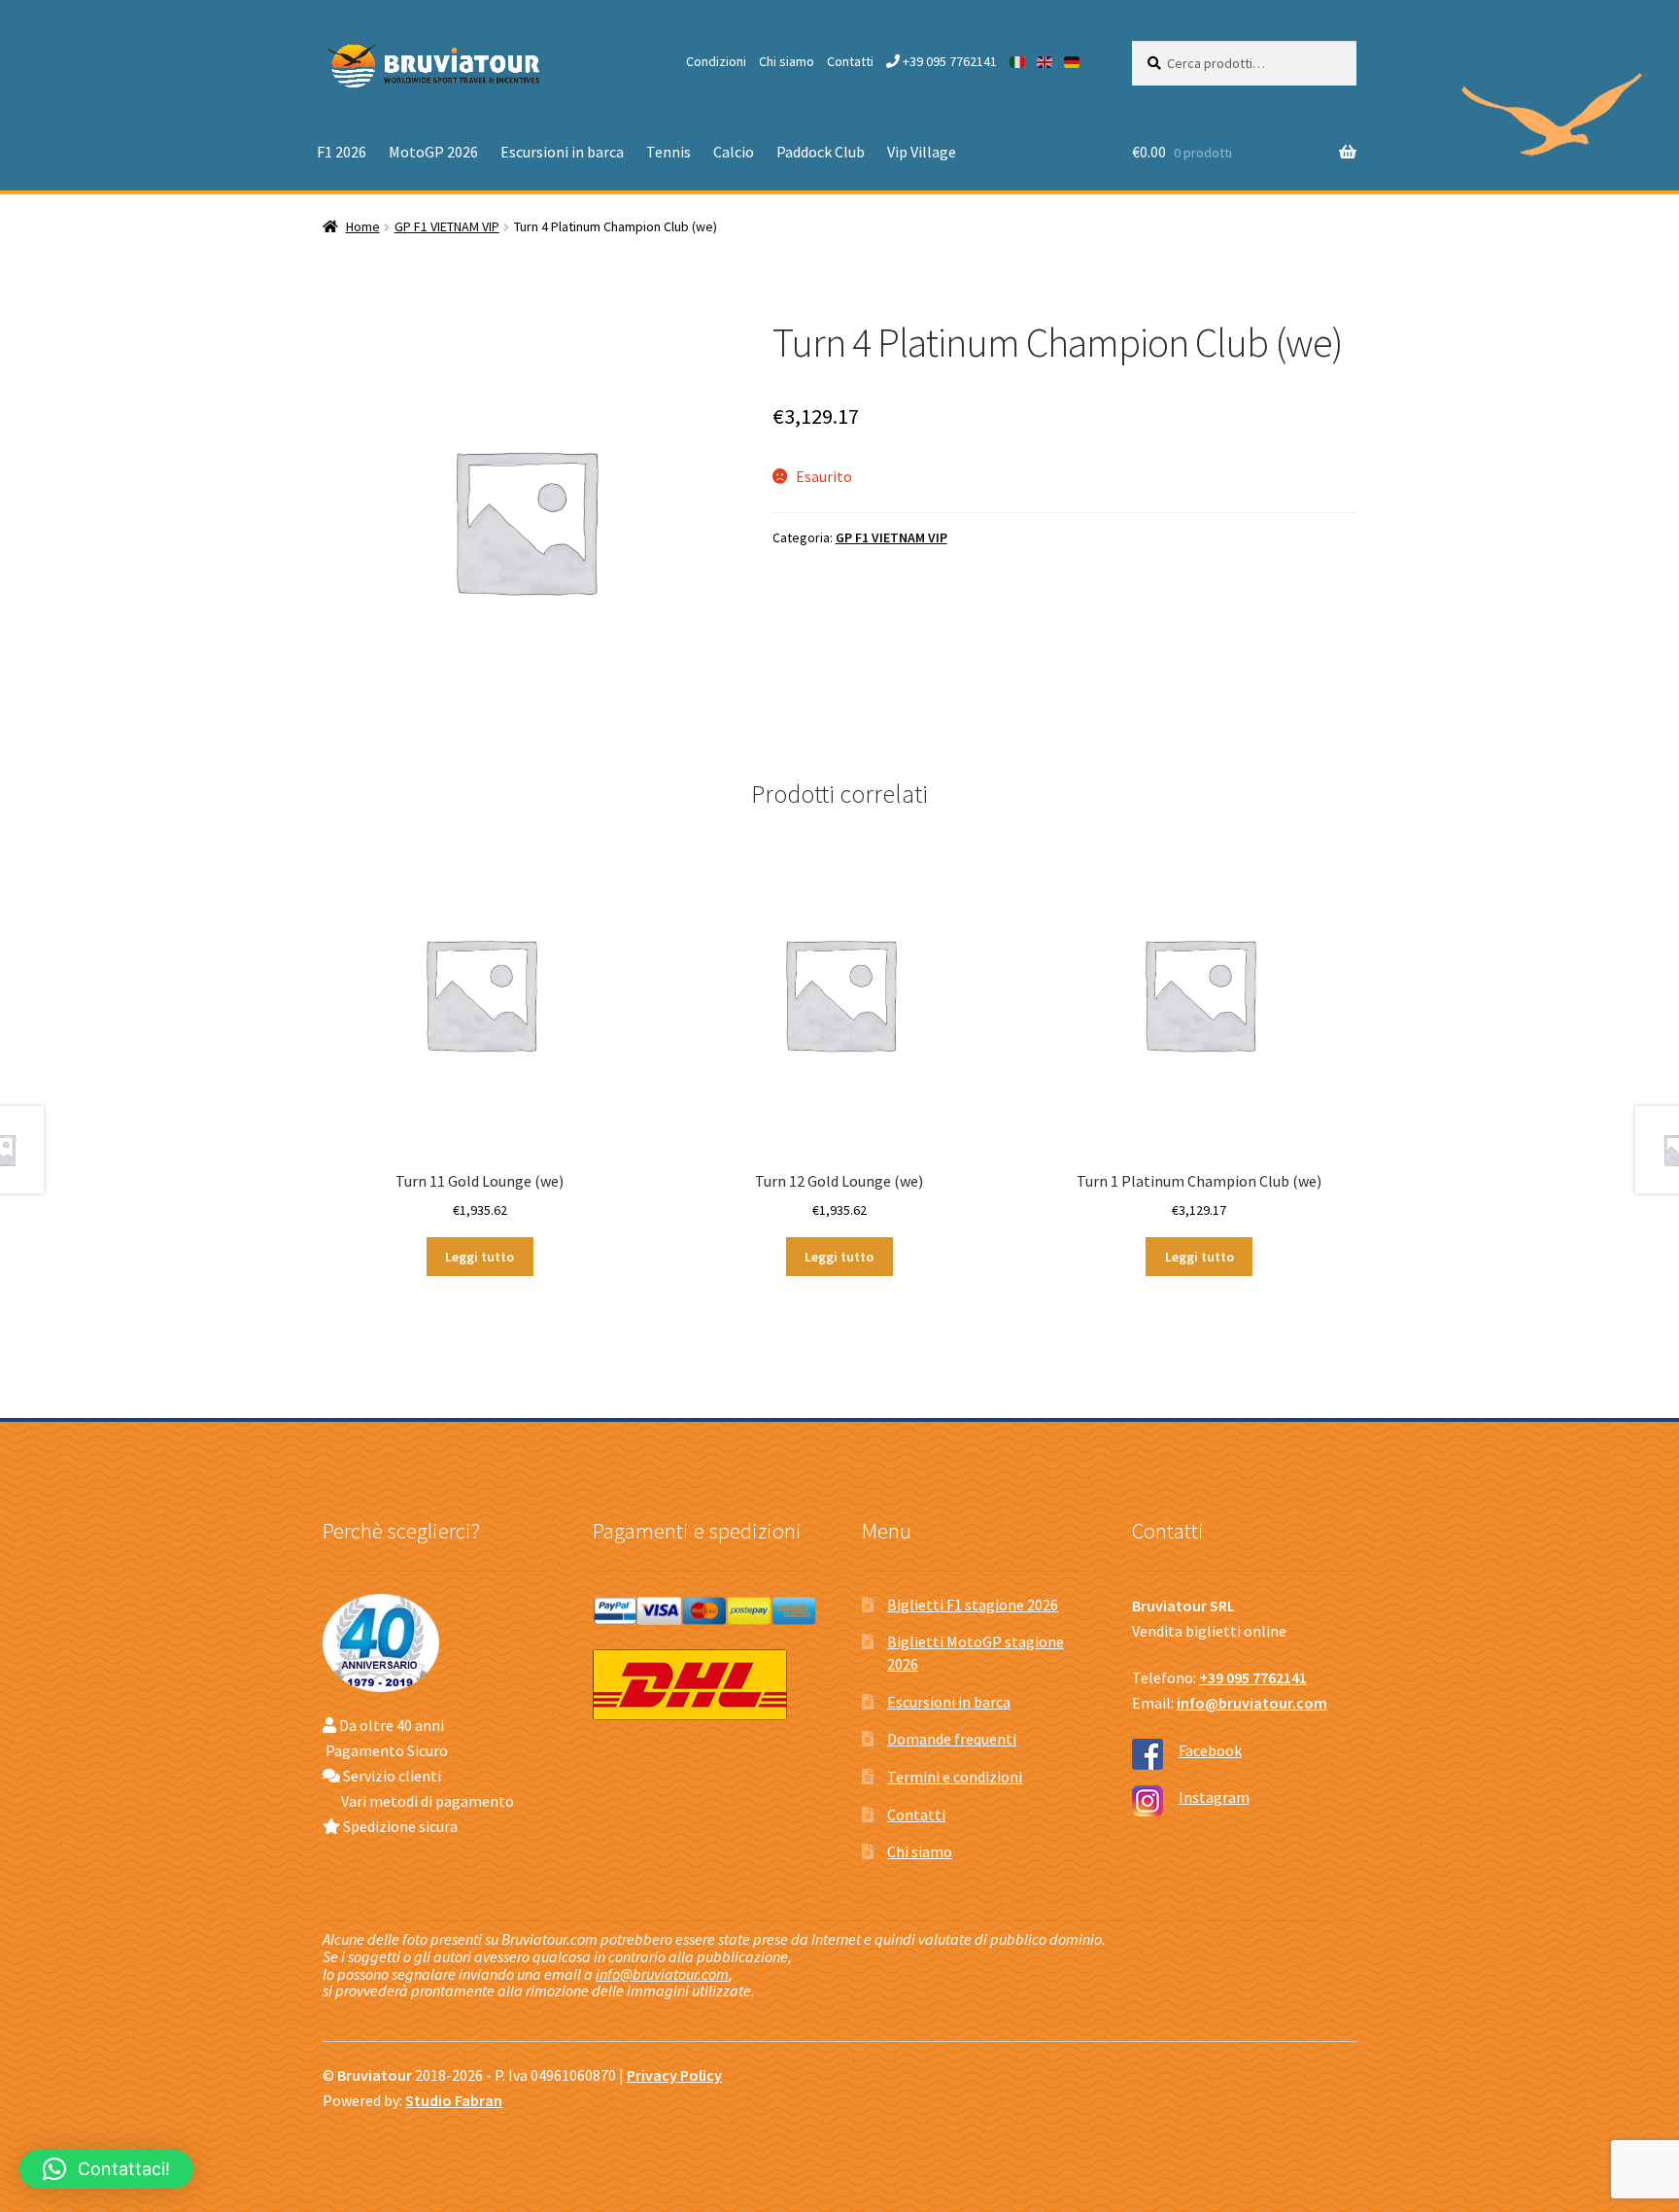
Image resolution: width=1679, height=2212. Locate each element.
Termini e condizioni (955, 1777)
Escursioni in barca (562, 152)
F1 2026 (342, 152)
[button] (106, 2169)
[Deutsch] (1073, 61)
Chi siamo (787, 61)
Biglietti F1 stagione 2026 (973, 1605)
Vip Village (922, 152)
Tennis (668, 152)
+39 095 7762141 (948, 61)
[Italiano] (1018, 61)
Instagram (1214, 1797)
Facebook (1210, 1750)
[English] (1045, 61)
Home (363, 226)
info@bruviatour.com (662, 1974)
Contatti (850, 61)
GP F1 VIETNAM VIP (447, 226)
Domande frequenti (952, 1739)
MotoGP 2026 (433, 152)
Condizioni (716, 61)
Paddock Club (821, 152)
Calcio (734, 152)
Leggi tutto (480, 1257)
